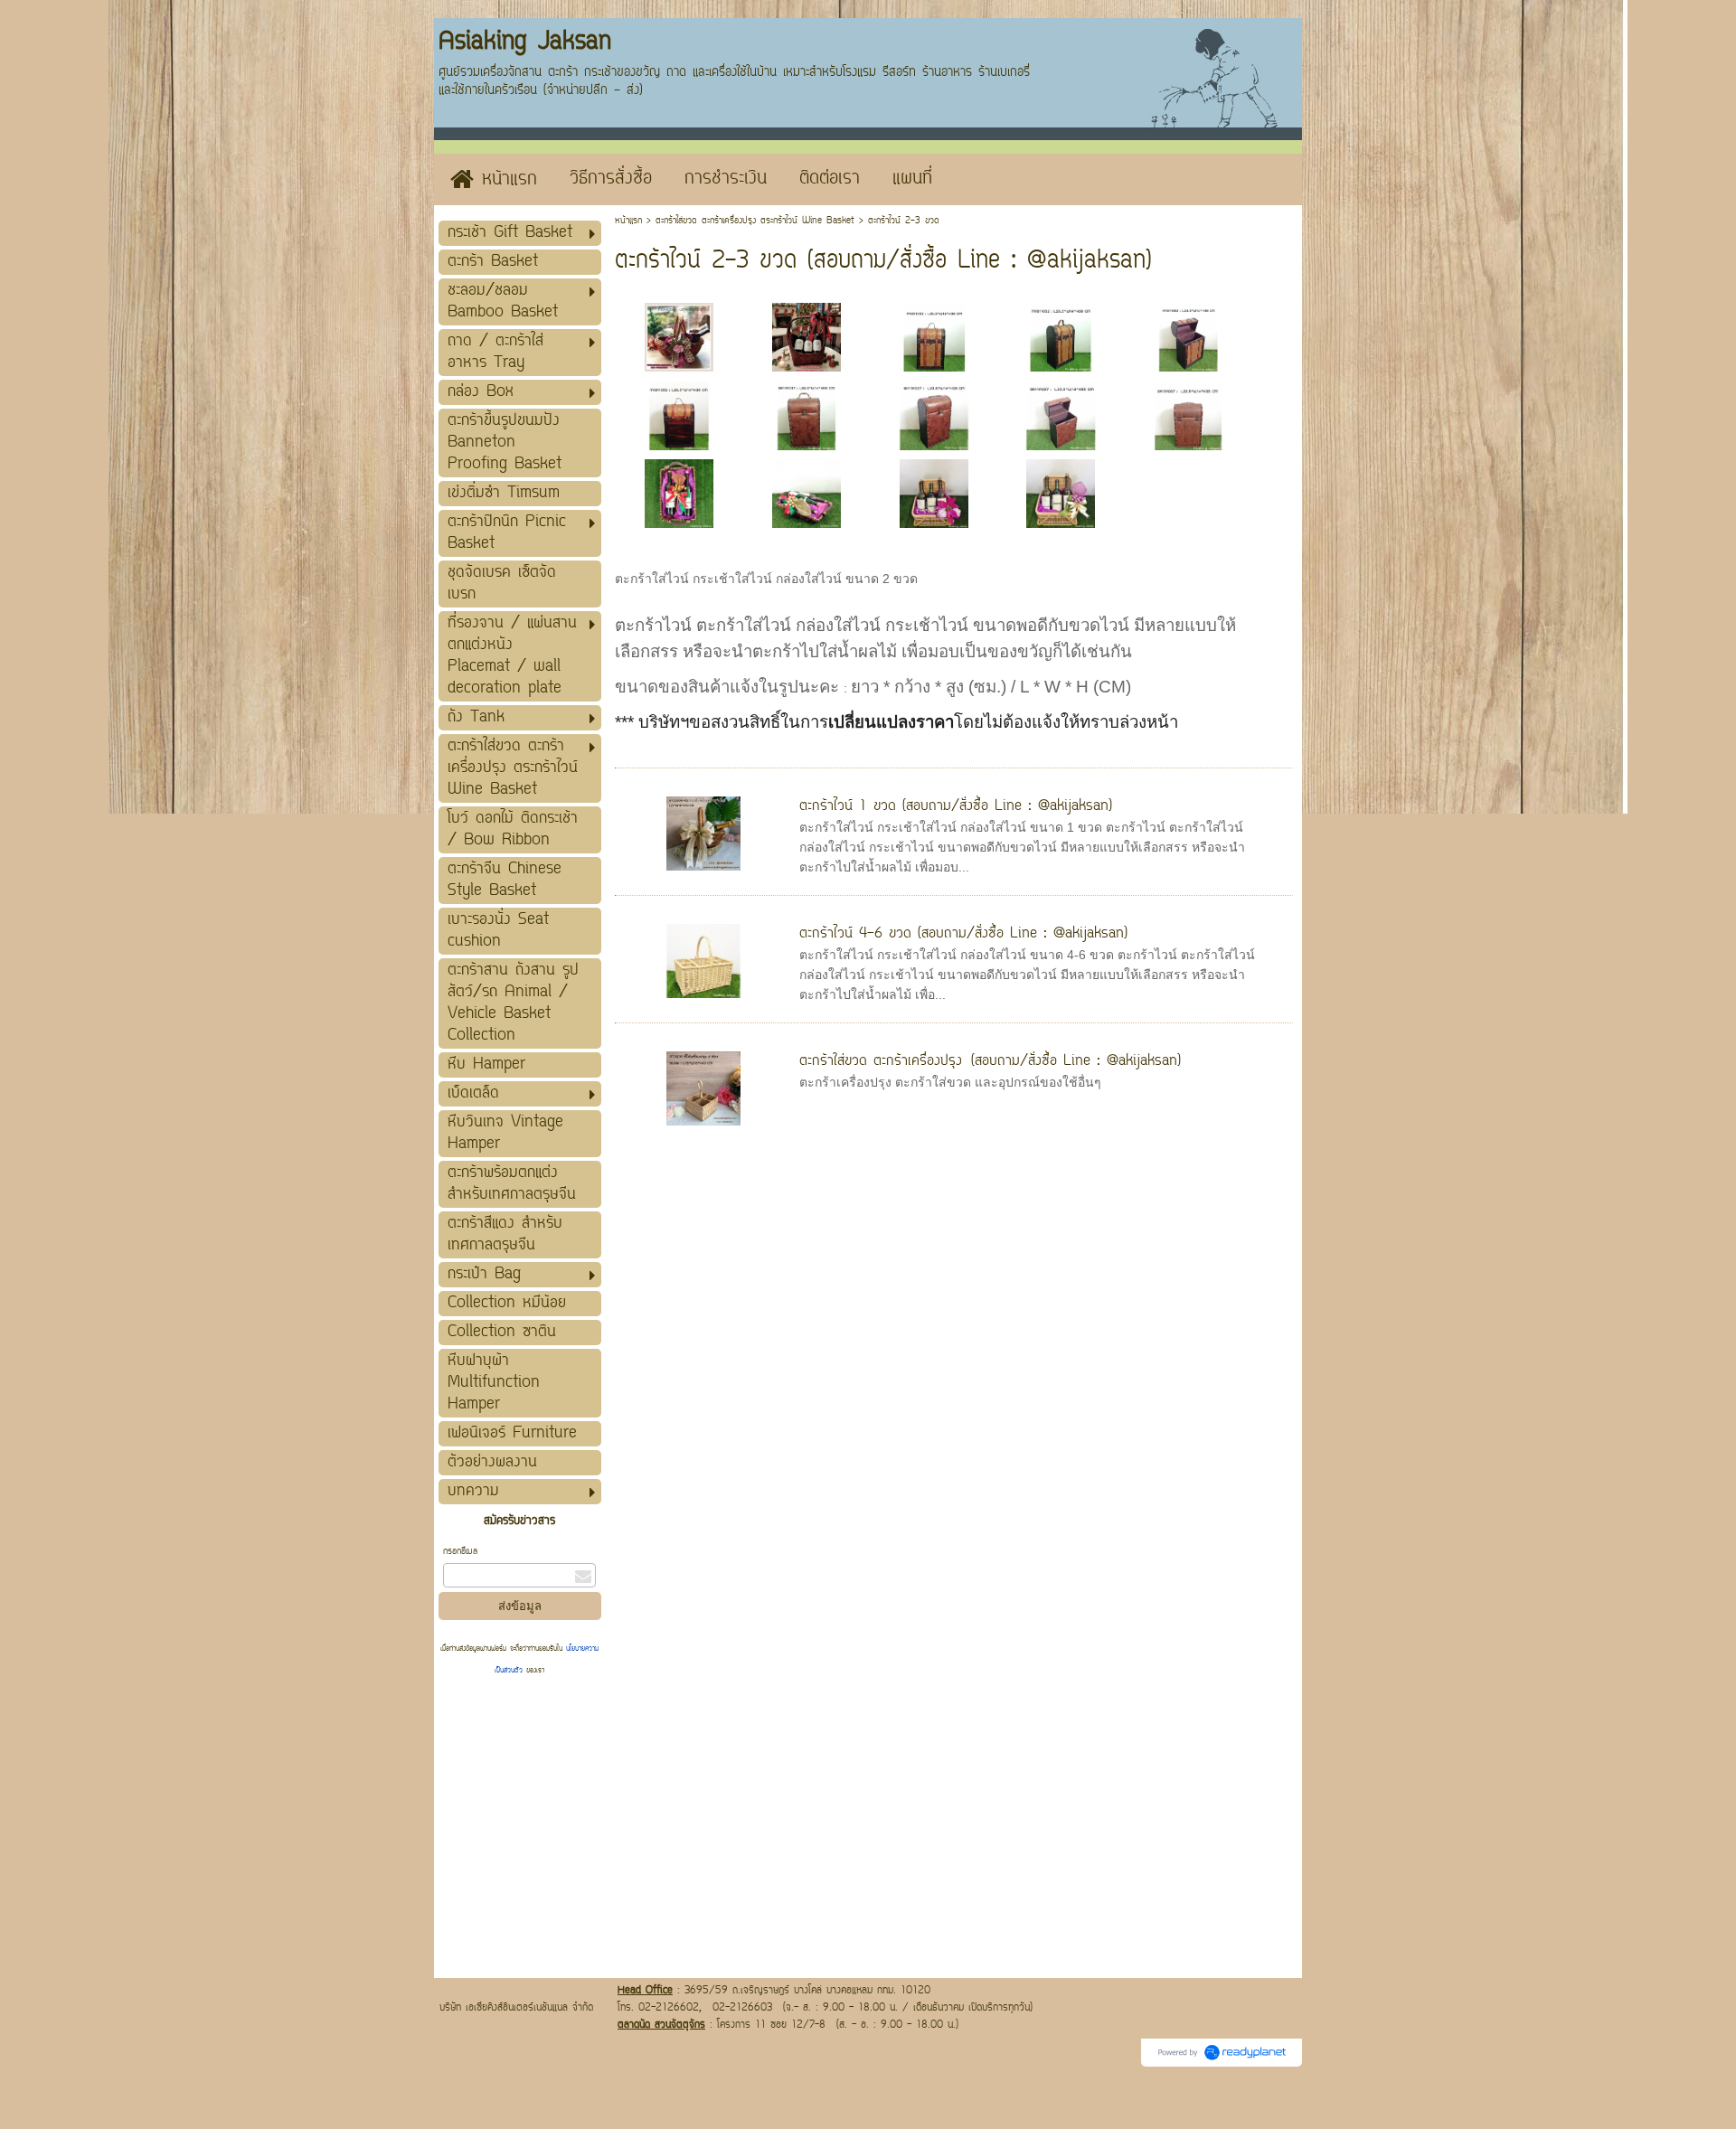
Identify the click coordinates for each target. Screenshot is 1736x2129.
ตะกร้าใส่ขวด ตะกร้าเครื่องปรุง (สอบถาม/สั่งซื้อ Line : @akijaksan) (990, 1061)
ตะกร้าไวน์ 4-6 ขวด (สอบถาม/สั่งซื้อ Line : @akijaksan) (963, 934)
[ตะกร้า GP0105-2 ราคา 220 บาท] (679, 493)
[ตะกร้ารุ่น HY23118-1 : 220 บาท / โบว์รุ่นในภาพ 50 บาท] (807, 335)
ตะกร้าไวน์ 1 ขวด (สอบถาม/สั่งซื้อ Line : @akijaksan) (956, 806)
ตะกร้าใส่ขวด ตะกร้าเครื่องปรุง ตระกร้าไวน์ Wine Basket (755, 221)
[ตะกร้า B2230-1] (934, 493)
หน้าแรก (628, 221)
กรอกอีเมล (460, 1552)
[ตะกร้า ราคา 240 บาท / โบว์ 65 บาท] (679, 335)
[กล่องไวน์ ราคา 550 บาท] (934, 335)
